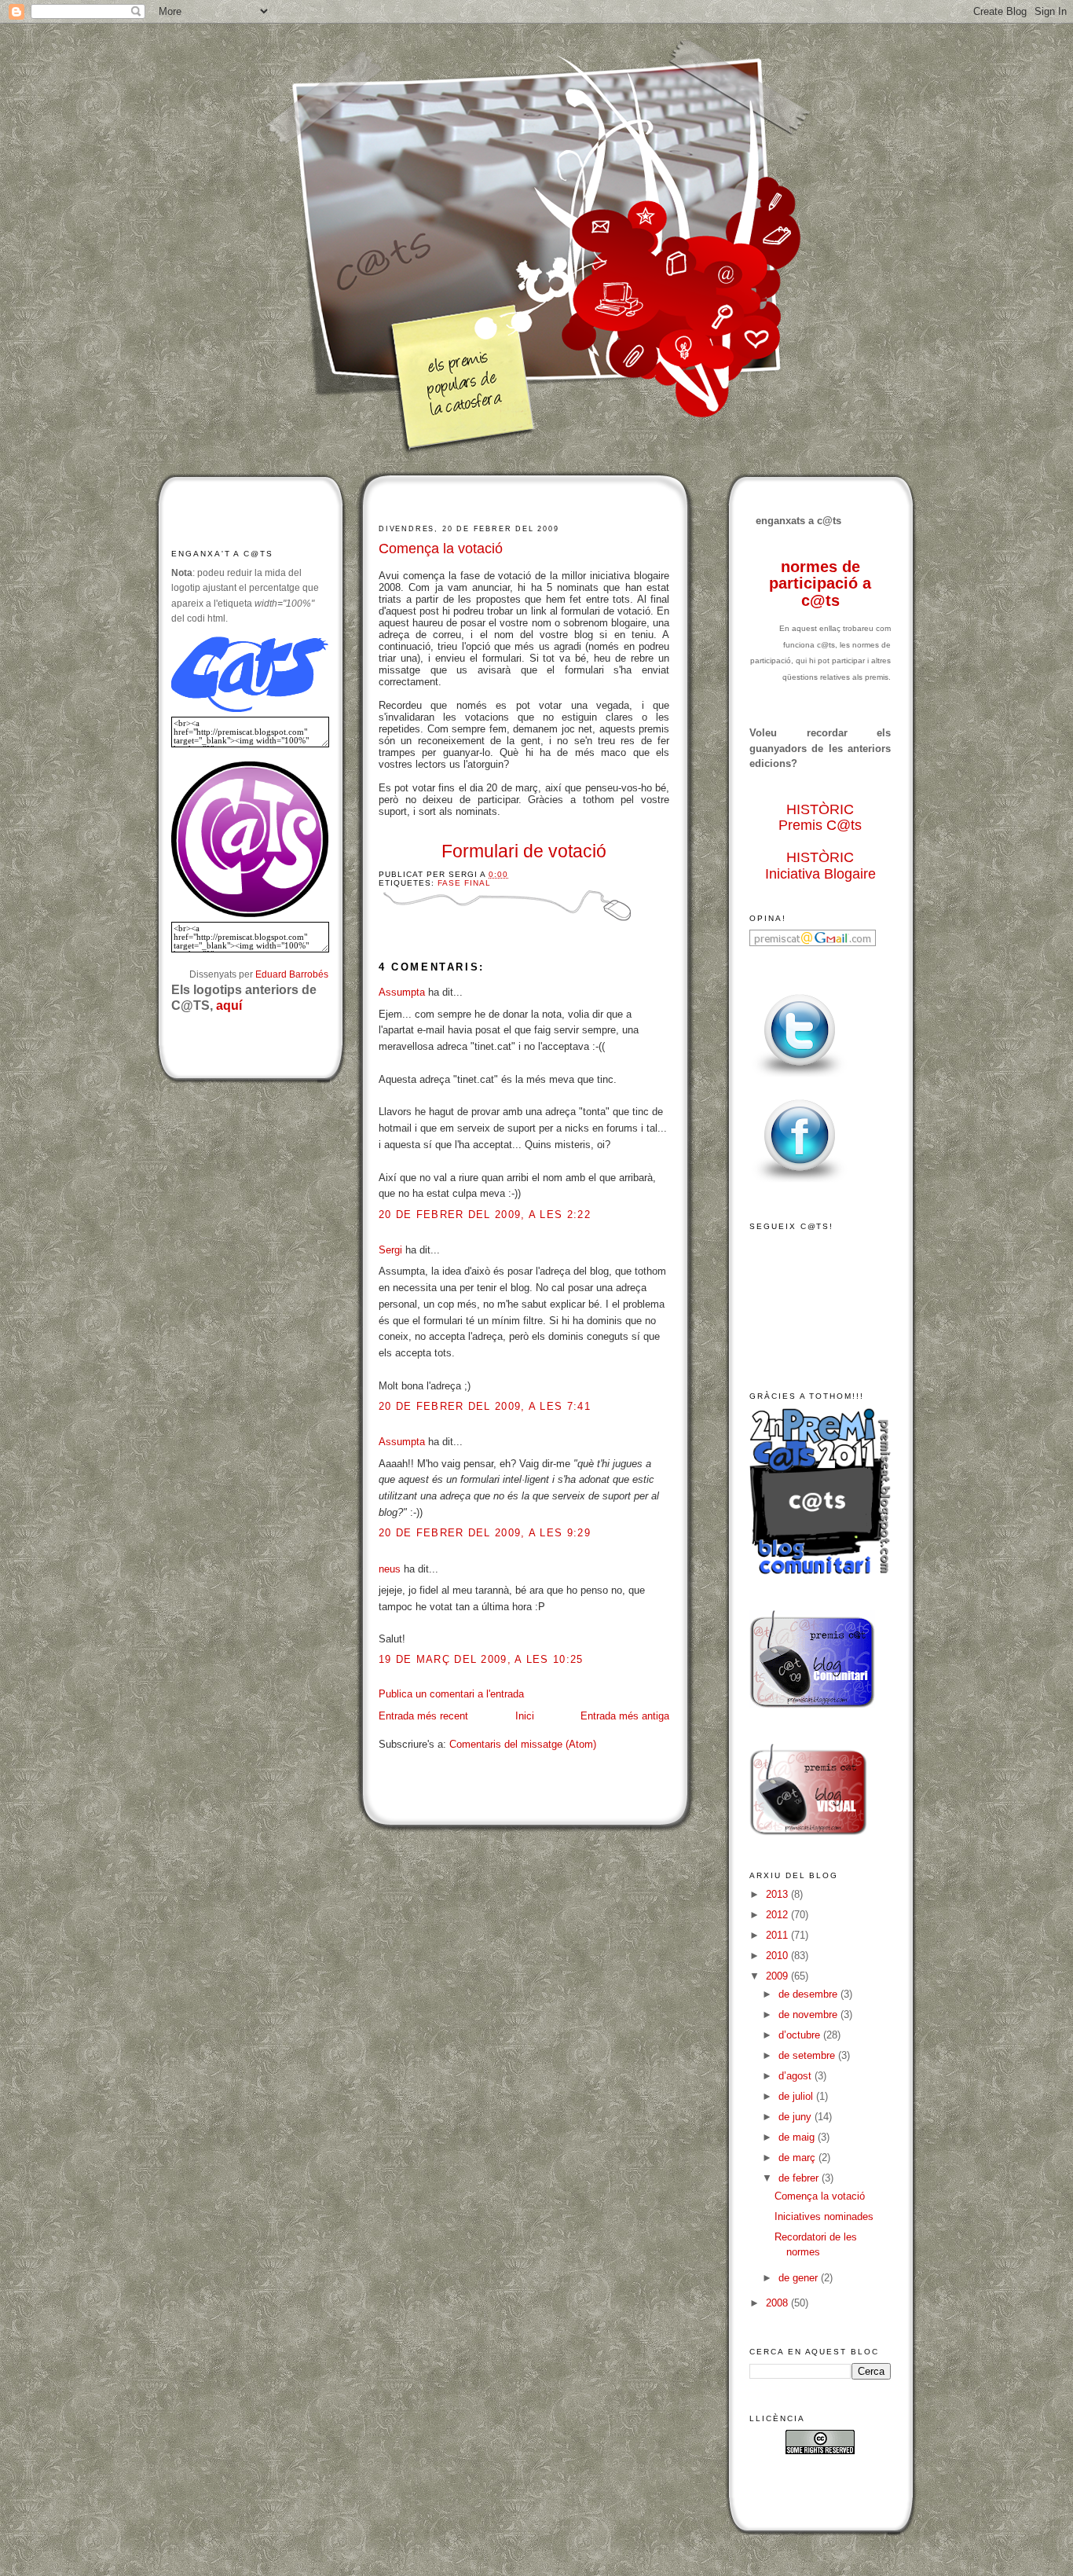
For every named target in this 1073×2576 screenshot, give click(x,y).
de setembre (808, 2055)
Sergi (390, 1250)
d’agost (797, 2076)
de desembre (809, 1994)
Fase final (464, 883)
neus (390, 1569)
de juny (797, 2117)
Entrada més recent (423, 1716)
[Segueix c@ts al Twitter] (800, 1078)
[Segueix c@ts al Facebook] (800, 1183)
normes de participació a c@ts (820, 583)
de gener (800, 2278)
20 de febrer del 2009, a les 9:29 (485, 1533)
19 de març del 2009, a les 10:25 (481, 1659)
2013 (778, 1894)
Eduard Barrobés (292, 974)
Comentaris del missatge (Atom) (523, 1744)
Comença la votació (441, 549)
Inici (525, 1716)
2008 (778, 2303)
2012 (778, 1915)
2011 (778, 1935)
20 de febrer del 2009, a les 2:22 (485, 1215)
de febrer (800, 2178)
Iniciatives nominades (824, 2216)
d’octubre (801, 2035)
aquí (229, 1005)
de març (798, 2158)
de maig (798, 2137)
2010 (778, 1956)
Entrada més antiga (625, 1716)
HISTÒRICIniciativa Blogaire (820, 866)
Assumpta (402, 992)
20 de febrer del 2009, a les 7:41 (485, 1406)
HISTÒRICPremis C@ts (820, 818)
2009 (778, 1976)
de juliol (797, 2096)
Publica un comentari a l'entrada (451, 1694)
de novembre (809, 2015)
